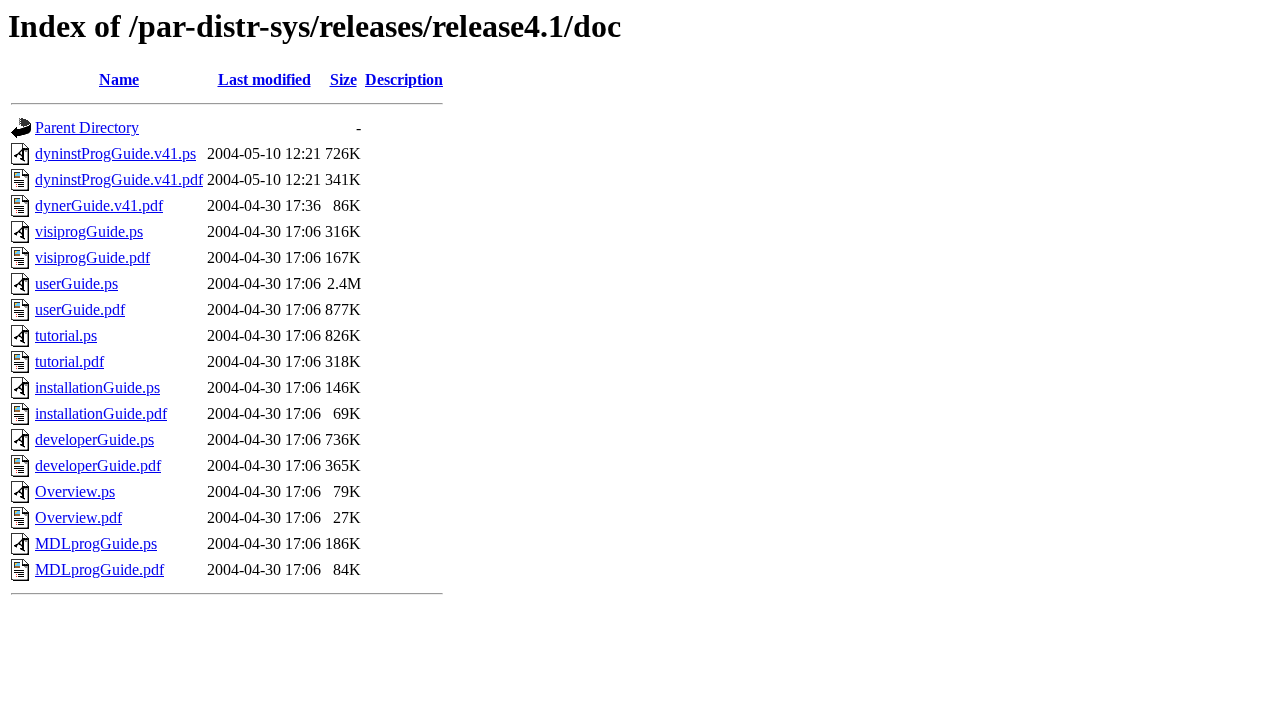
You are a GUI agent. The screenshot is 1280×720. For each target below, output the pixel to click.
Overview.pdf (78, 517)
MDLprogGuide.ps (96, 543)
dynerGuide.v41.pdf (99, 205)
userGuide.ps (76, 283)
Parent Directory (87, 127)
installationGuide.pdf (101, 413)
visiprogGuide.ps (89, 231)
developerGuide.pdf (98, 465)
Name (119, 79)
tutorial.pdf (69, 361)
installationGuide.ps (97, 387)
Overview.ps (75, 491)
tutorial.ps (66, 335)
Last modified (264, 79)
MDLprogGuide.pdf (99, 569)
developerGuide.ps (94, 439)
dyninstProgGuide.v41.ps (115, 153)
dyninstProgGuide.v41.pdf (119, 179)
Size (343, 79)
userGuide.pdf (80, 309)
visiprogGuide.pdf (92, 257)
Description (404, 79)
